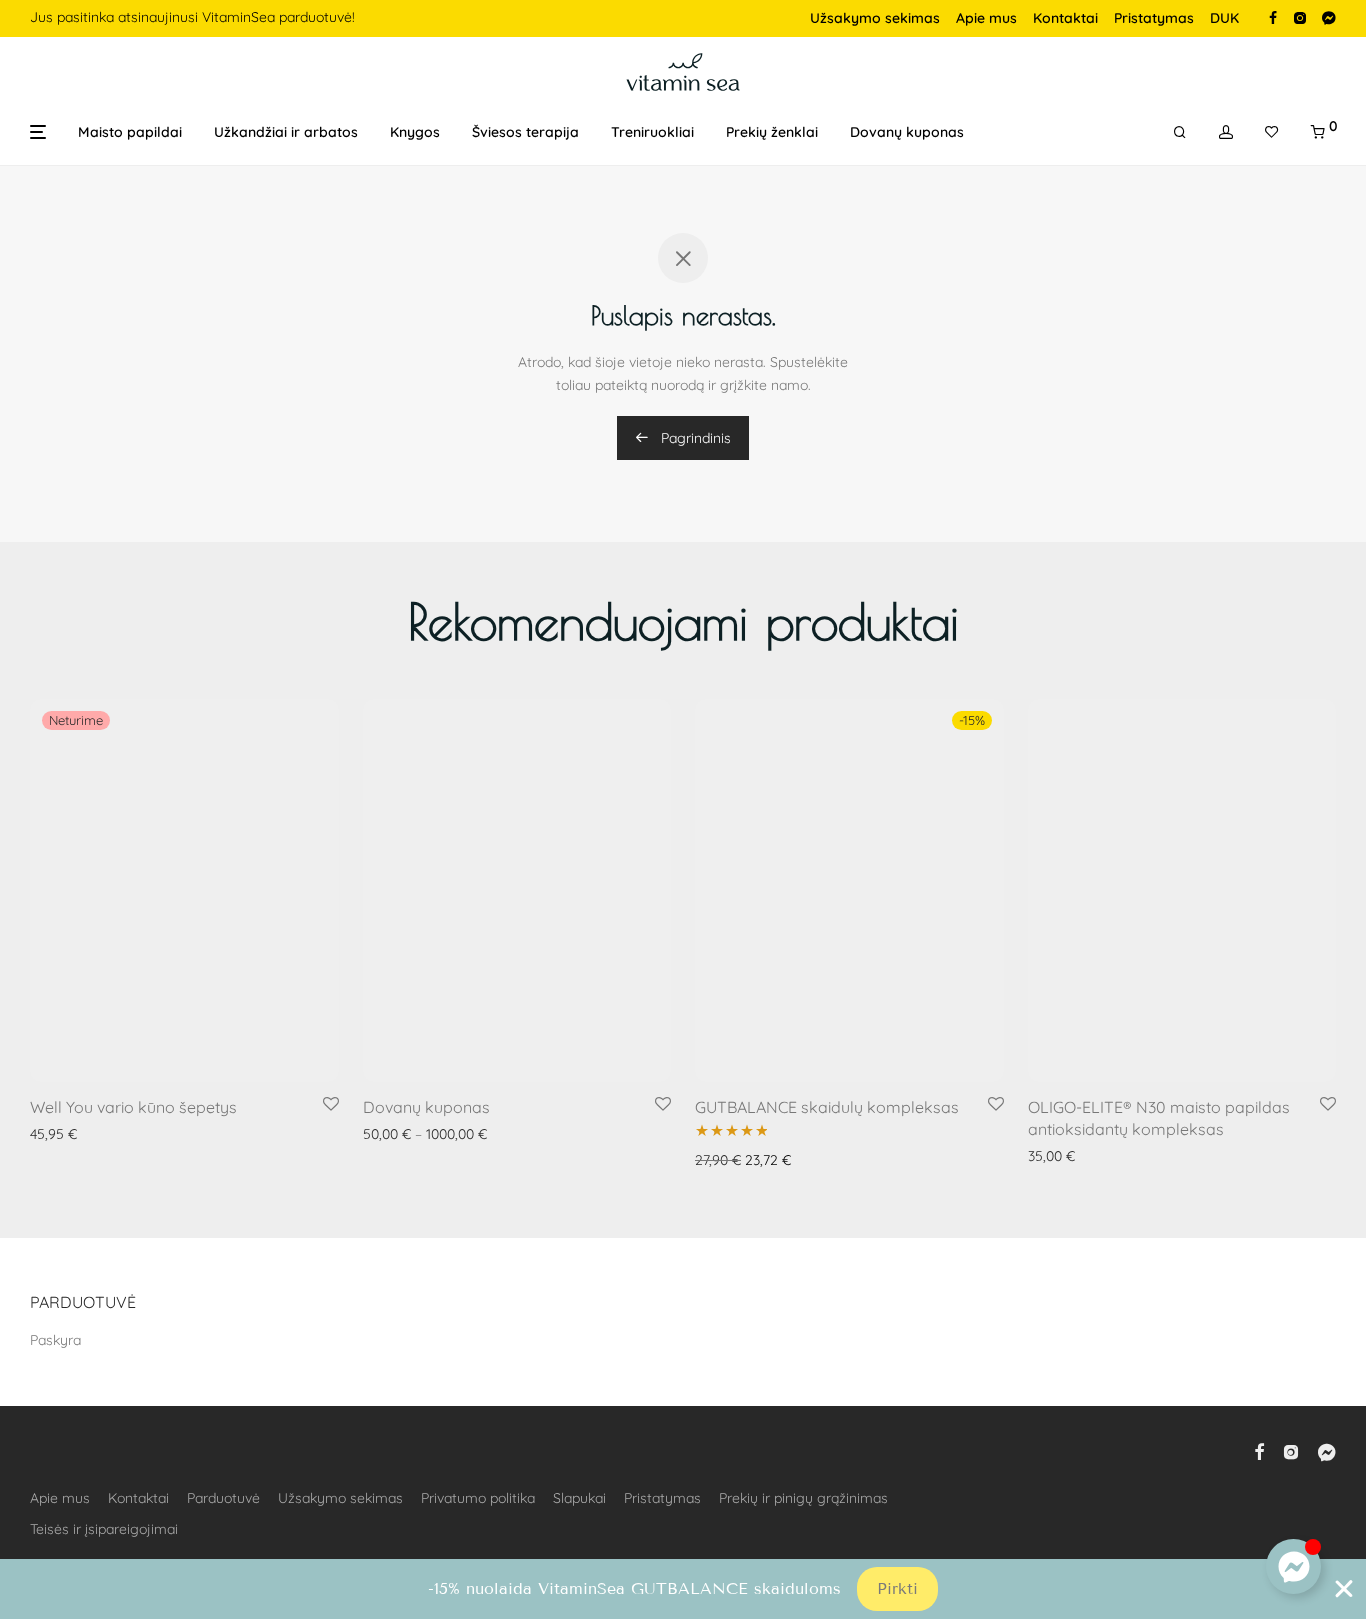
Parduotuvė (223, 1498)
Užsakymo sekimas (875, 18)
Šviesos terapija (525, 132)
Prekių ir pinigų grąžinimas (803, 1498)
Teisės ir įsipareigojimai (104, 1529)
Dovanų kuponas (907, 132)
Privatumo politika (478, 1498)
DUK (1224, 18)
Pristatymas (1154, 18)
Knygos (415, 132)
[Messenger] (1329, 17)
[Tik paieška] (1180, 132)
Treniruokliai (652, 132)
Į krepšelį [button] (717, 1086)
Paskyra (55, 1340)
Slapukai (579, 1498)
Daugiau (51, 1060)
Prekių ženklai (772, 132)
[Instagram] (1299, 17)
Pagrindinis (694, 438)
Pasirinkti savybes (414, 1060)
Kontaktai (1065, 18)
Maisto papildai (130, 132)
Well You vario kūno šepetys (133, 1033)
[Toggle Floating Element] (1293, 1566)
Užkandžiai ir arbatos (286, 132)
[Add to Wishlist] (331, 1031)
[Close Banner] (1344, 1589)
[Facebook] (1273, 17)
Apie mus (986, 18)
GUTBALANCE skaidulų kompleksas (827, 1033)
